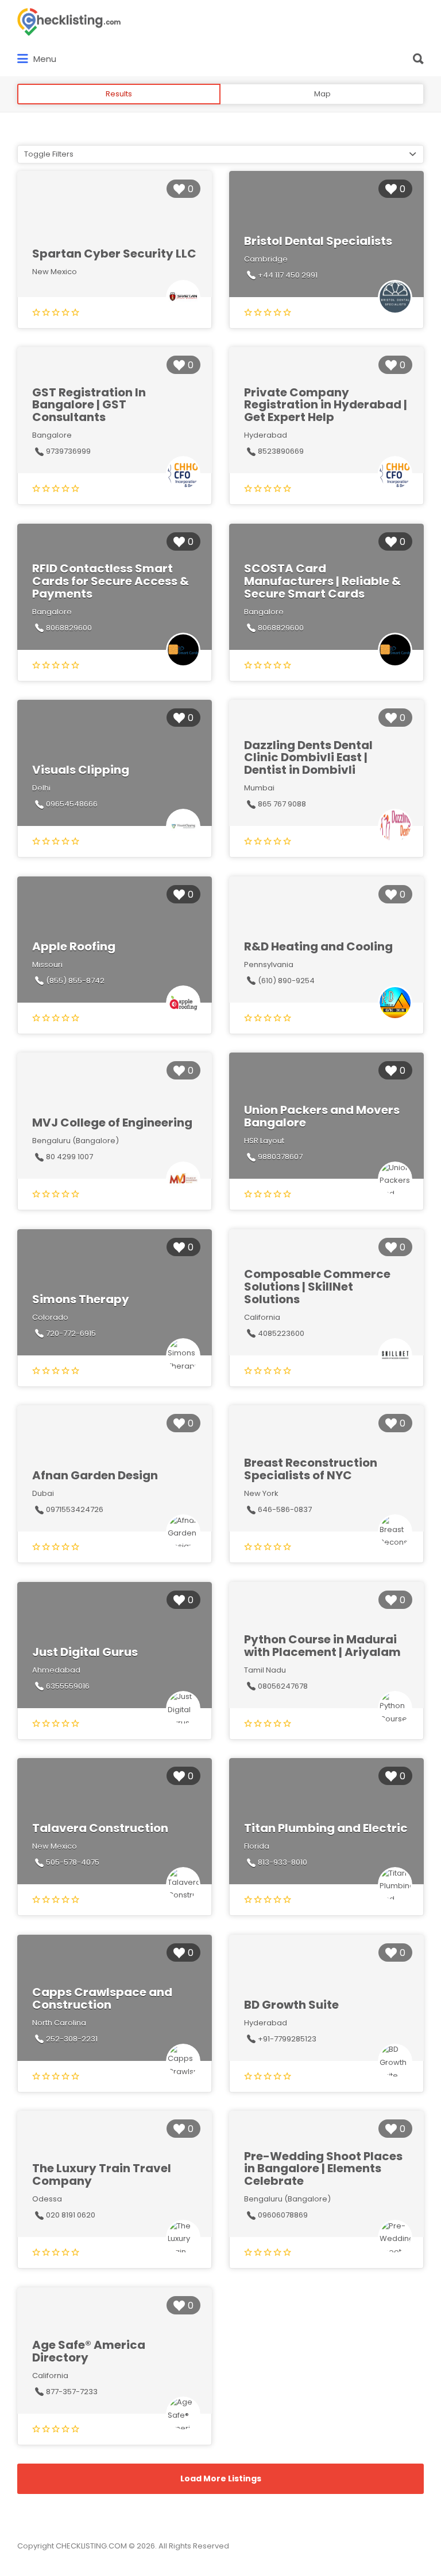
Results (119, 94)
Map (322, 94)
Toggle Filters (49, 154)
